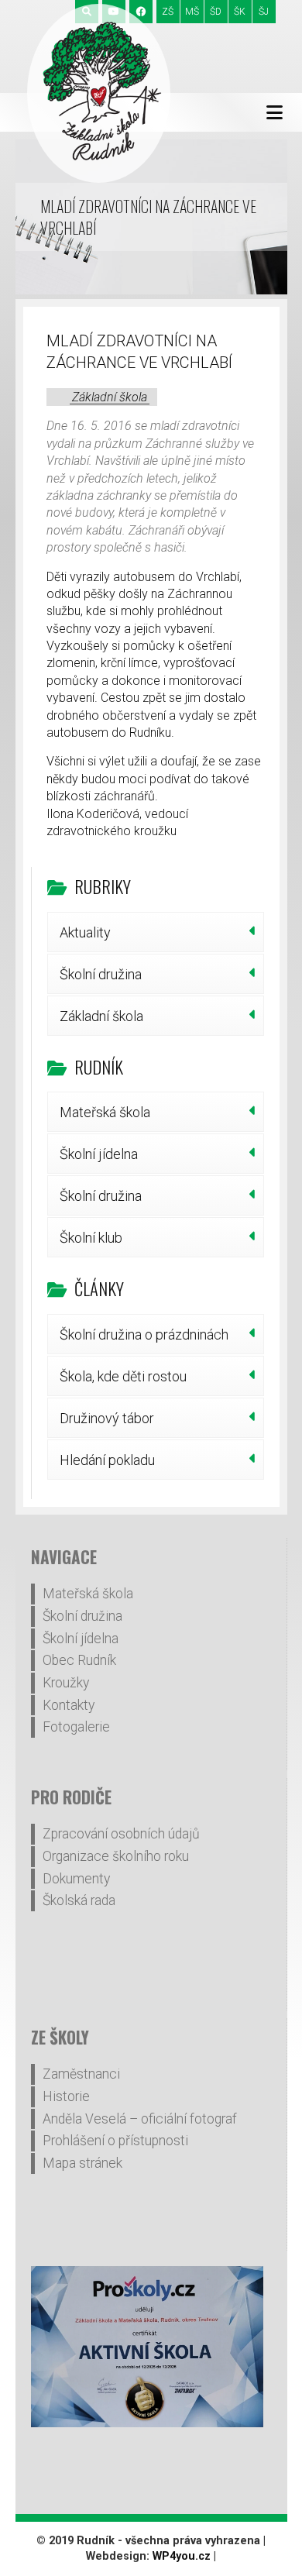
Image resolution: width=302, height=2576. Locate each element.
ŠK (240, 12)
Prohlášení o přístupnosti (115, 2141)
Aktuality (85, 932)
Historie (66, 2096)
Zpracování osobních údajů (121, 1834)
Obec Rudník (79, 1660)
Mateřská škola (105, 1112)
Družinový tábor (107, 1418)
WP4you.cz (182, 2556)
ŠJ (264, 12)
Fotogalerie (76, 1727)
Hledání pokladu (107, 1460)
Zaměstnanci (81, 2074)
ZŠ (168, 12)
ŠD (216, 12)
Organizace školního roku (116, 1856)
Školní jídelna (99, 1154)
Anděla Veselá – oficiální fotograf (140, 2119)
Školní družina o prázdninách (144, 1334)
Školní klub (91, 1238)
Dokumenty (76, 1879)
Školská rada (79, 1900)
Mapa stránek (82, 2163)
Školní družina (101, 974)
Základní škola (110, 397)
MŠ (192, 12)
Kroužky (66, 1683)
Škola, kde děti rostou (123, 1376)
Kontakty (69, 1705)
